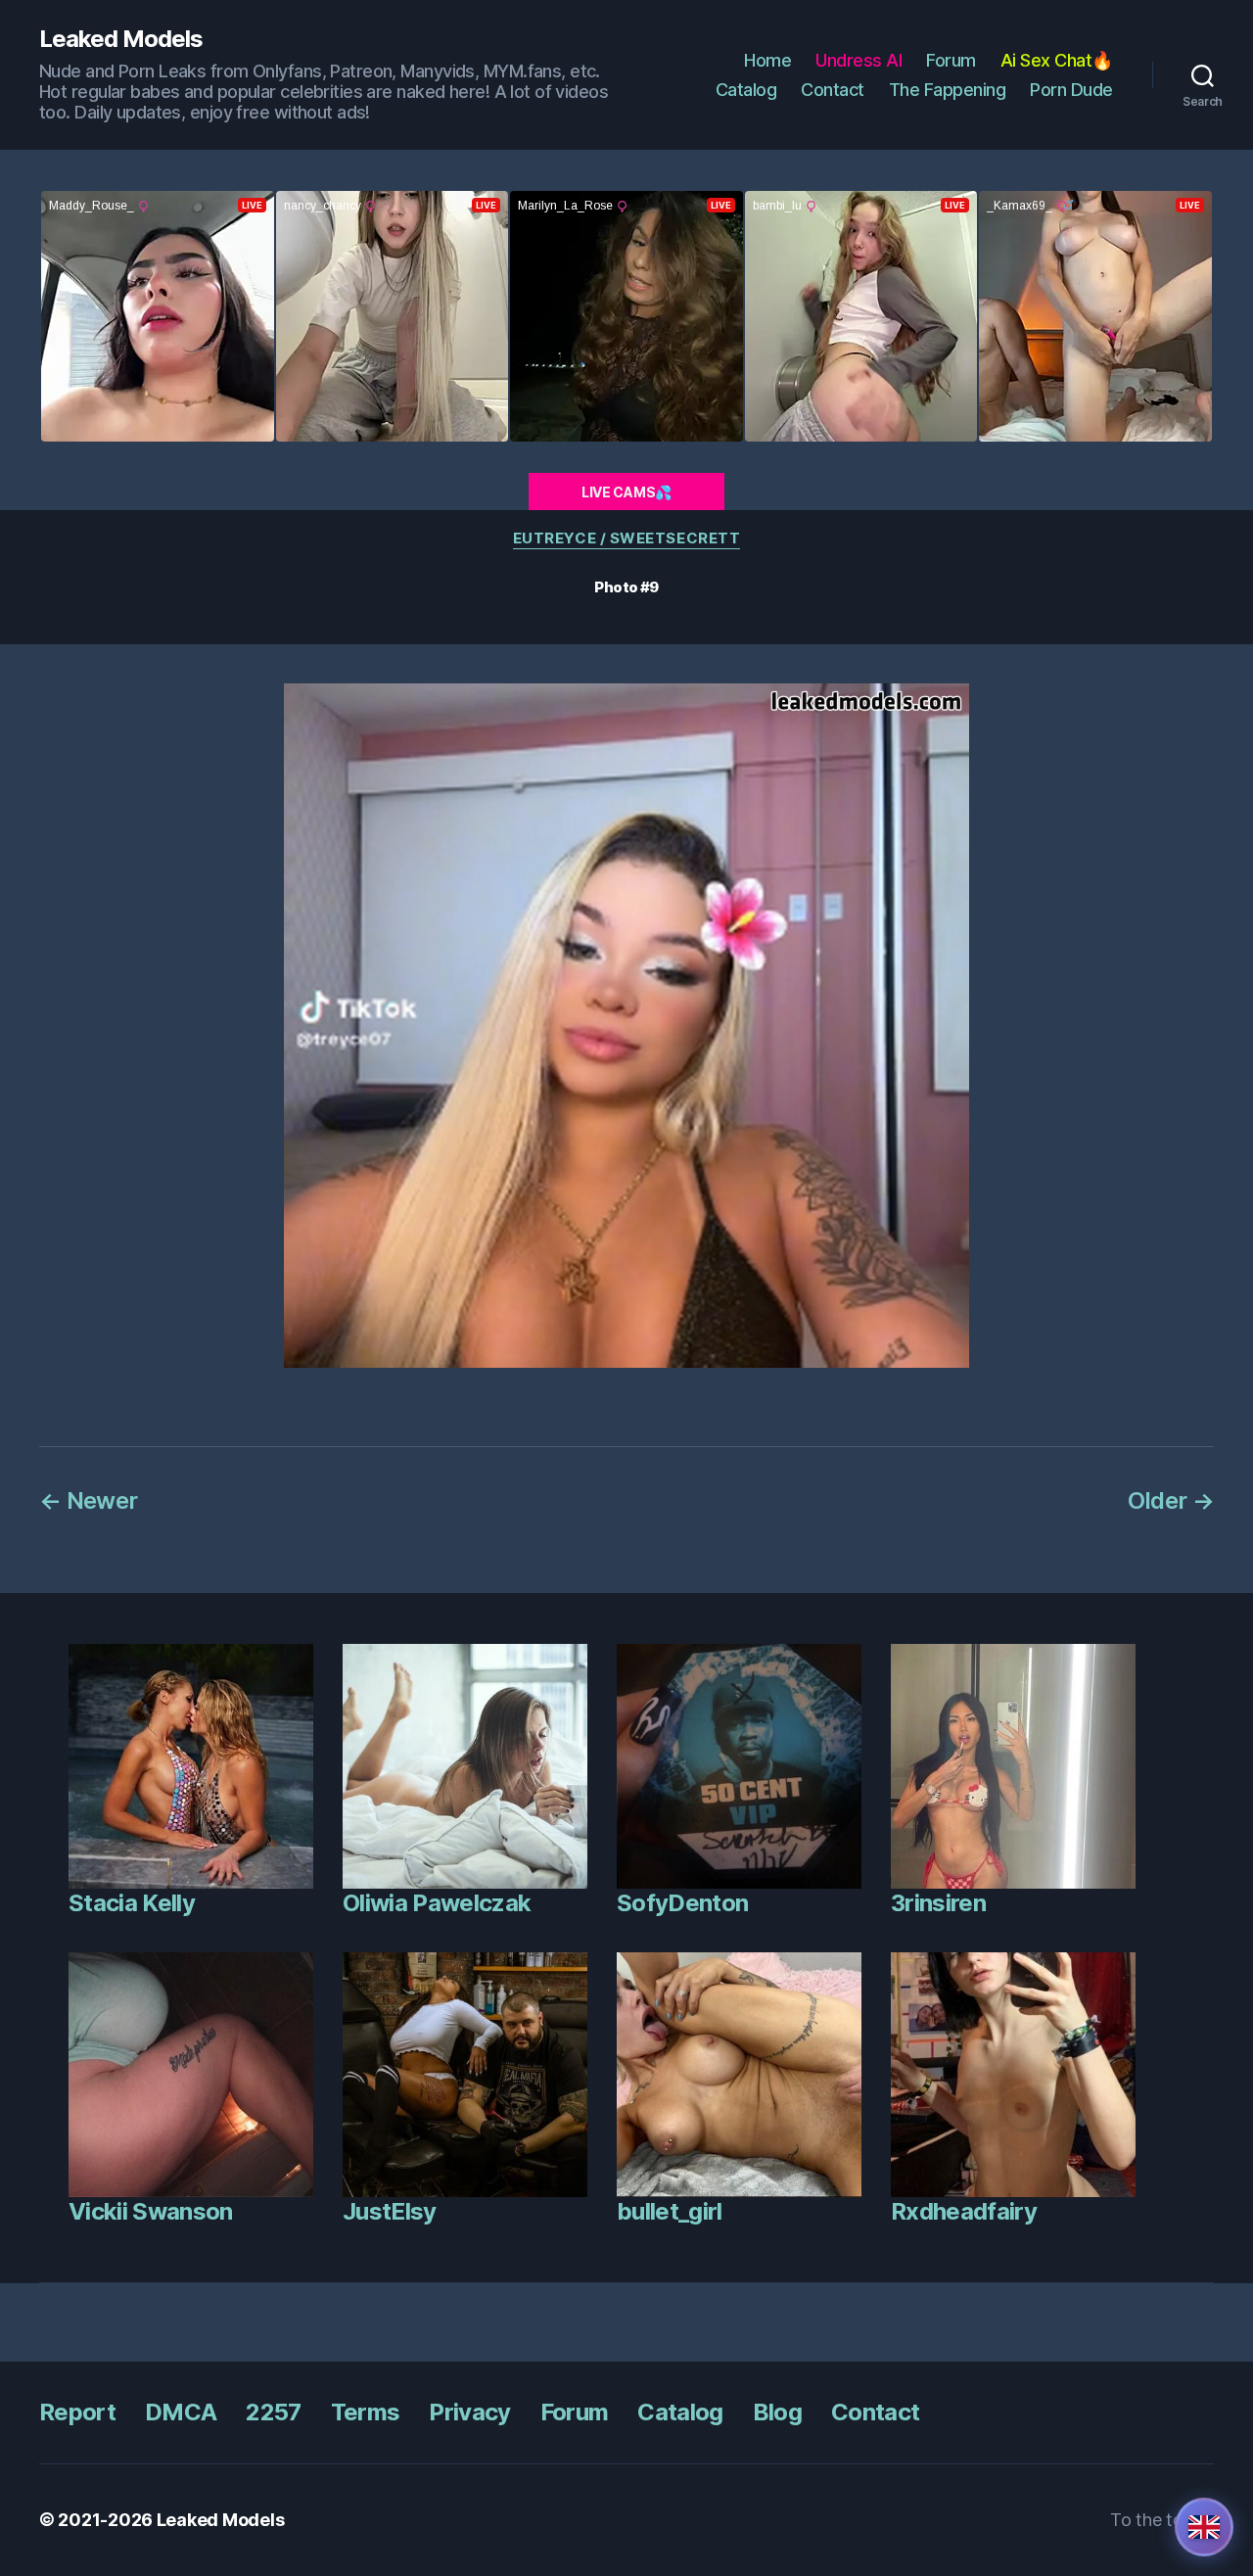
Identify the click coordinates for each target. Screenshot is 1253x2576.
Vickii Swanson (151, 2211)
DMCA (181, 2412)
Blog (777, 2412)
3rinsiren (938, 1903)
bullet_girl (670, 2211)
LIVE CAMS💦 (626, 492)
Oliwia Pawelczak (437, 1903)
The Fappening (948, 90)
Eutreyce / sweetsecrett (627, 539)
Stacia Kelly (132, 1903)
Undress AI (859, 60)
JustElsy (390, 2211)
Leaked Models (121, 39)
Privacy (469, 2412)
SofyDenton (682, 1903)
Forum (951, 60)
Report (77, 2412)
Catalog (746, 90)
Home (767, 60)
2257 (273, 2412)
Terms (366, 2412)
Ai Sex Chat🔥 (1057, 60)
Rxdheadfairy (964, 2211)
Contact (833, 90)
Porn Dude (1071, 90)
